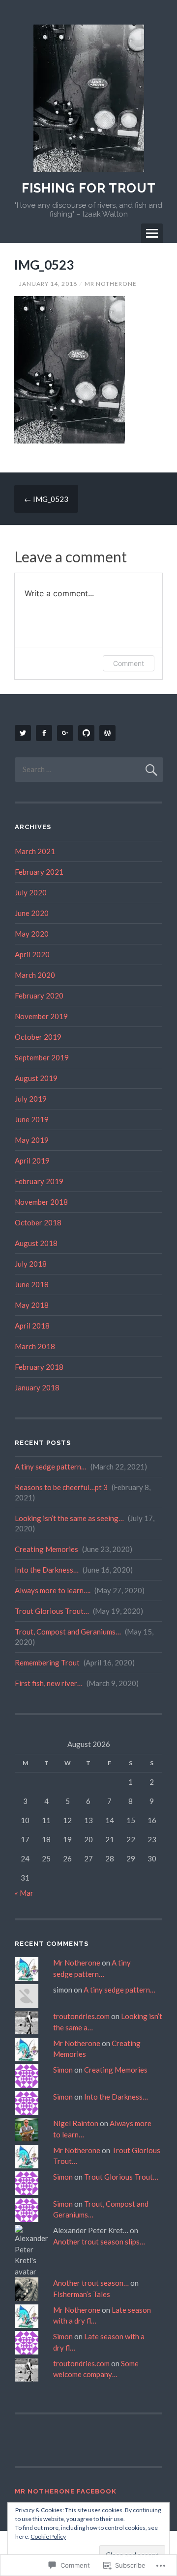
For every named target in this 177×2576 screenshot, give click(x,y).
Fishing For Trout (89, 188)
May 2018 (32, 1305)
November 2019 (41, 1016)
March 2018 (35, 1346)
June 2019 (32, 1119)
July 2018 (31, 1264)
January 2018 (37, 1387)
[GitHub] (88, 733)
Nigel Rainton (76, 2123)
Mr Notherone (111, 284)
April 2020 (32, 954)
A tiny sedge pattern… (51, 1467)
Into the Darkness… (47, 1570)
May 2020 (32, 934)
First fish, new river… (49, 1683)
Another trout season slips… (99, 2242)
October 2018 (38, 1222)
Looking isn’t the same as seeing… (69, 1518)
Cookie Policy (48, 2536)
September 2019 (42, 1057)
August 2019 (36, 1078)
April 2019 (32, 1161)
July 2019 (31, 1099)
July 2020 (31, 892)
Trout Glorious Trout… (52, 1611)
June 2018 (32, 1284)
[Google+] (67, 733)
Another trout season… (91, 2283)
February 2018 (39, 1367)
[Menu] (152, 233)
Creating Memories (46, 1549)
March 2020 (35, 975)
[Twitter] (25, 733)
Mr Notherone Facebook (66, 2491)
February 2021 (39, 872)
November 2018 (41, 1202)
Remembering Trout (47, 1662)
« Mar (24, 1893)
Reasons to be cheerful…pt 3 (61, 1487)
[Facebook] (46, 733)
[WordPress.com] (109, 733)
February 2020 (39, 996)
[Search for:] (89, 769)
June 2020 (32, 913)
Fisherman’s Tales (82, 2294)
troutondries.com (81, 2016)
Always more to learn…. (53, 1590)
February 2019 (39, 1181)
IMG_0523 (46, 499)
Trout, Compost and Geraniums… (68, 1632)
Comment (129, 663)
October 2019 (38, 1037)
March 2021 (35, 851)
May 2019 (32, 1140)
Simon (63, 2070)
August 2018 (36, 1243)
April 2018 (32, 1326)
